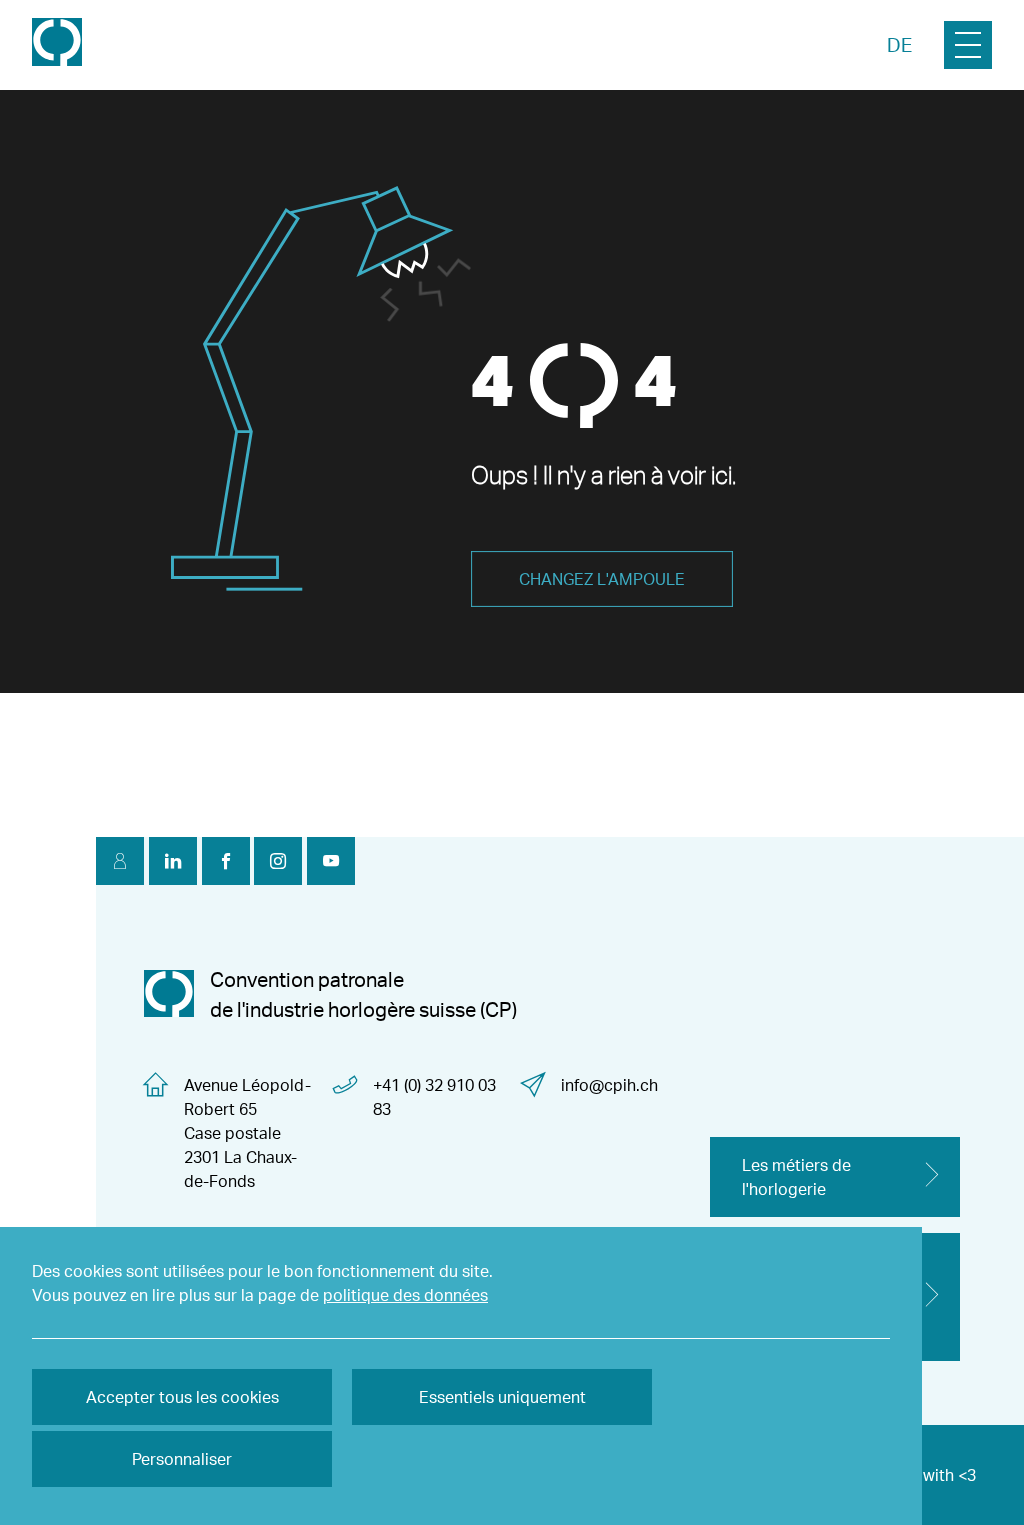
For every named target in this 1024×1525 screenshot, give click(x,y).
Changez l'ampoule (602, 579)
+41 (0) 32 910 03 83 (434, 1097)
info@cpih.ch (609, 1085)
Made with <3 (926, 1475)
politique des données (405, 1295)
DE (899, 45)
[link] (57, 44)
